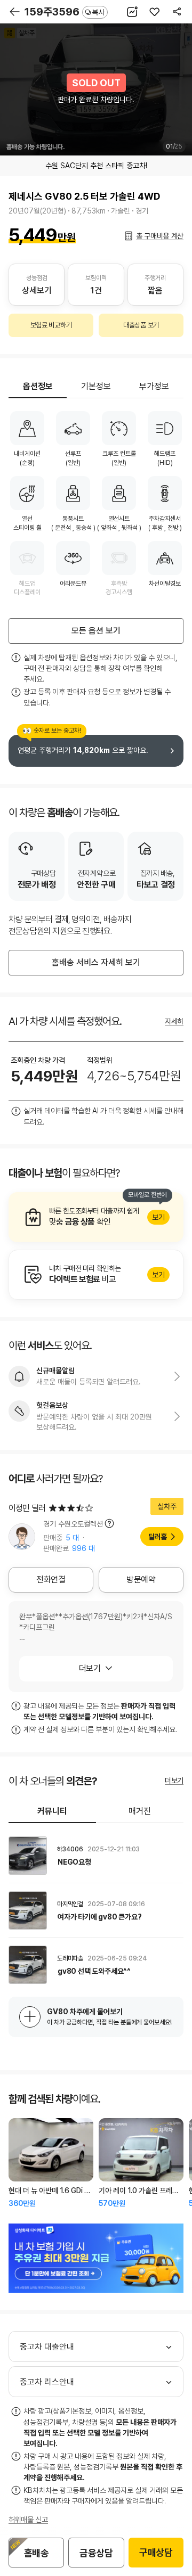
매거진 (140, 1811)
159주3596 (65, 12)
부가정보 (154, 386)
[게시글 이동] (96, 1856)
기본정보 (96, 386)
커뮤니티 (52, 1811)
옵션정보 (38, 386)
